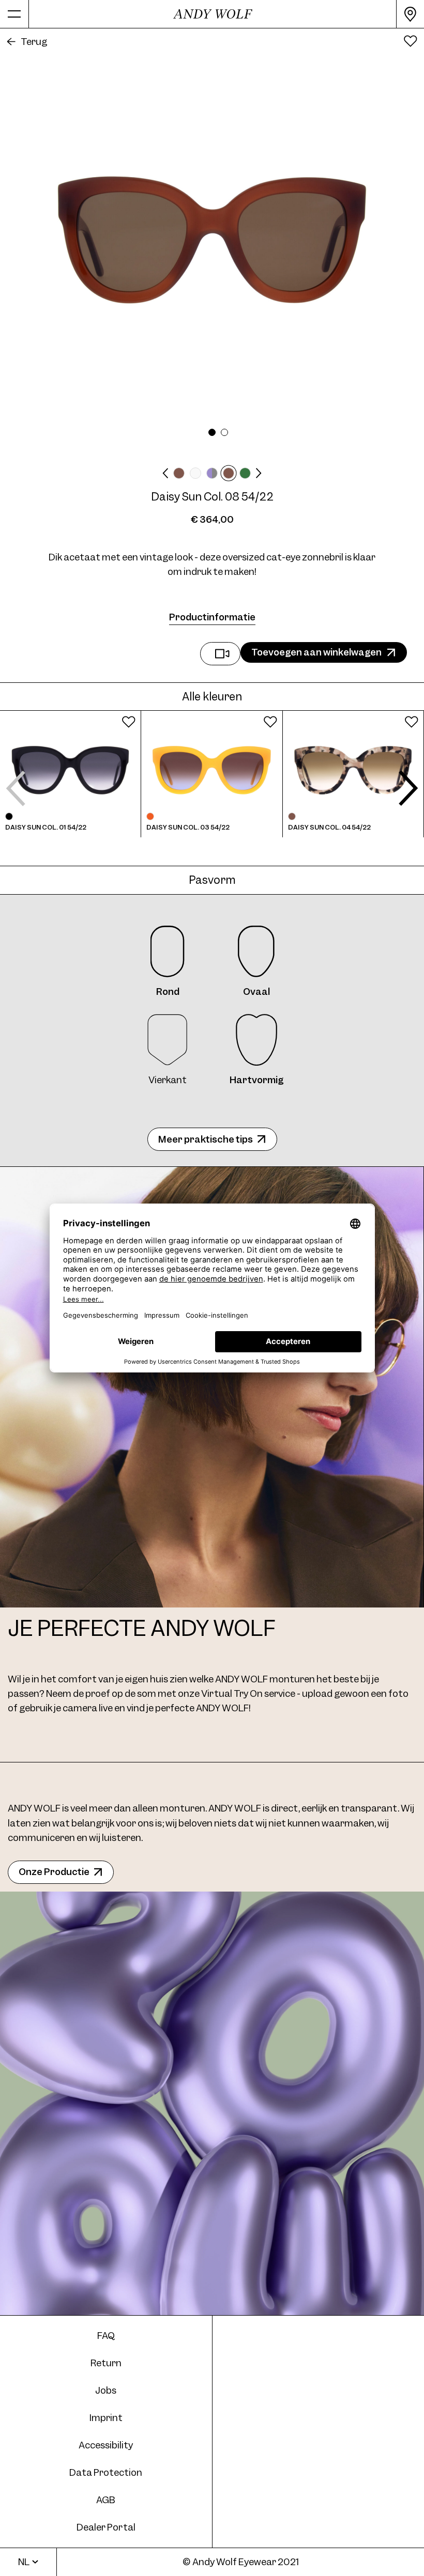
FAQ (106, 2336)
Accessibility (106, 2445)
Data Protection (106, 2472)
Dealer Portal (106, 2527)
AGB (106, 2500)
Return (106, 2363)
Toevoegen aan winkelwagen (316, 652)
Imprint (106, 2418)
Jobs (106, 2390)
